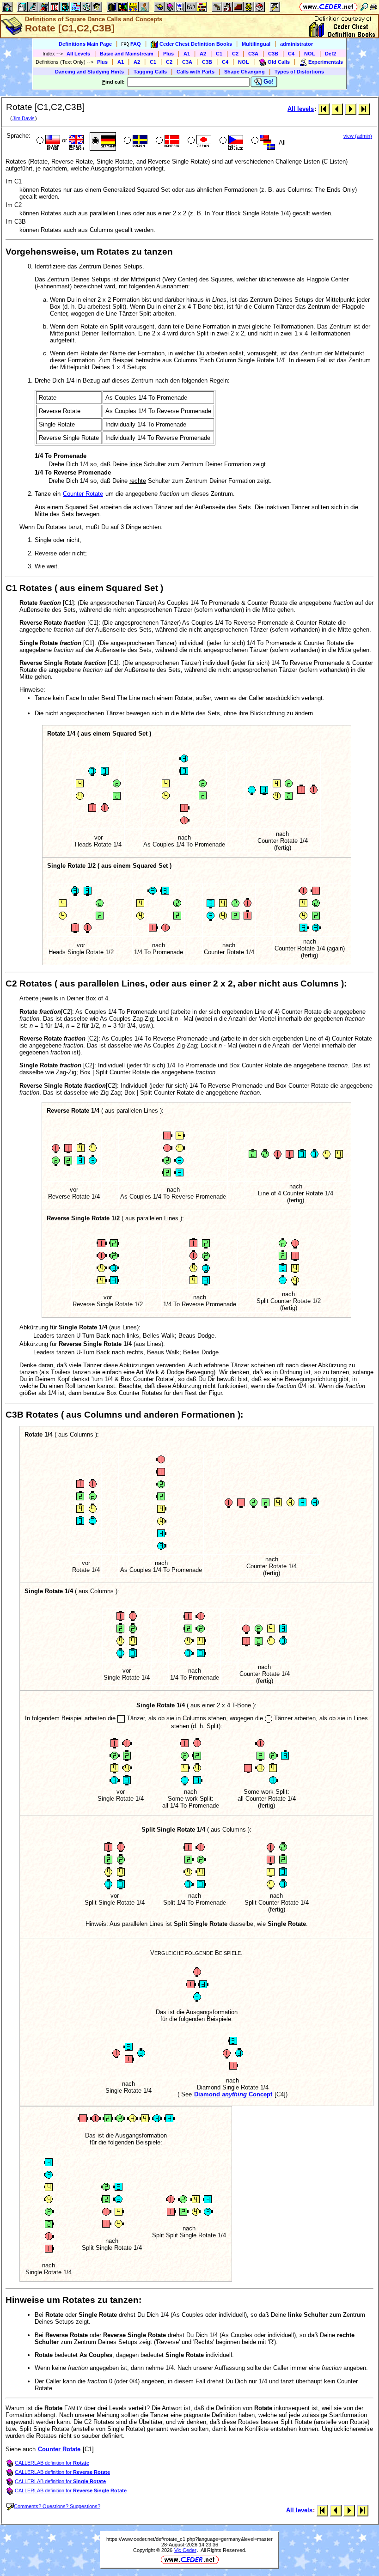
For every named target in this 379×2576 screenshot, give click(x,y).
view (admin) (358, 136)
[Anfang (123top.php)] (324, 109)
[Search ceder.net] (364, 7)
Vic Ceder (185, 2550)
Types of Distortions (299, 72)
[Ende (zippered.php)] (364, 109)
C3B (273, 54)
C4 (291, 54)
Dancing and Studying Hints (89, 72)
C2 (235, 54)
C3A (253, 54)
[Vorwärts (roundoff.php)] (351, 109)
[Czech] (230, 141)
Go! (268, 82)
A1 (187, 54)
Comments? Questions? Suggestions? (57, 2506)
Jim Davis (24, 118)
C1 (219, 54)
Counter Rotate (83, 494)
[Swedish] (135, 141)
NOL (310, 54)
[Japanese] (199, 141)
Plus (168, 54)
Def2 (330, 54)
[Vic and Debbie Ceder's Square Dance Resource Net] (328, 7)
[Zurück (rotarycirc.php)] (337, 109)
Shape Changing (245, 72)
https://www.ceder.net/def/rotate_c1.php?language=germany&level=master (189, 2539)
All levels (301, 109)
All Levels (78, 54)
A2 (203, 54)
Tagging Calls (150, 72)
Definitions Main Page (85, 44)
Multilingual (256, 44)
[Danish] (167, 141)
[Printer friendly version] (373, 7)
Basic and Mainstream (127, 54)
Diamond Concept (233, 2094)
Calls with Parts (196, 72)
